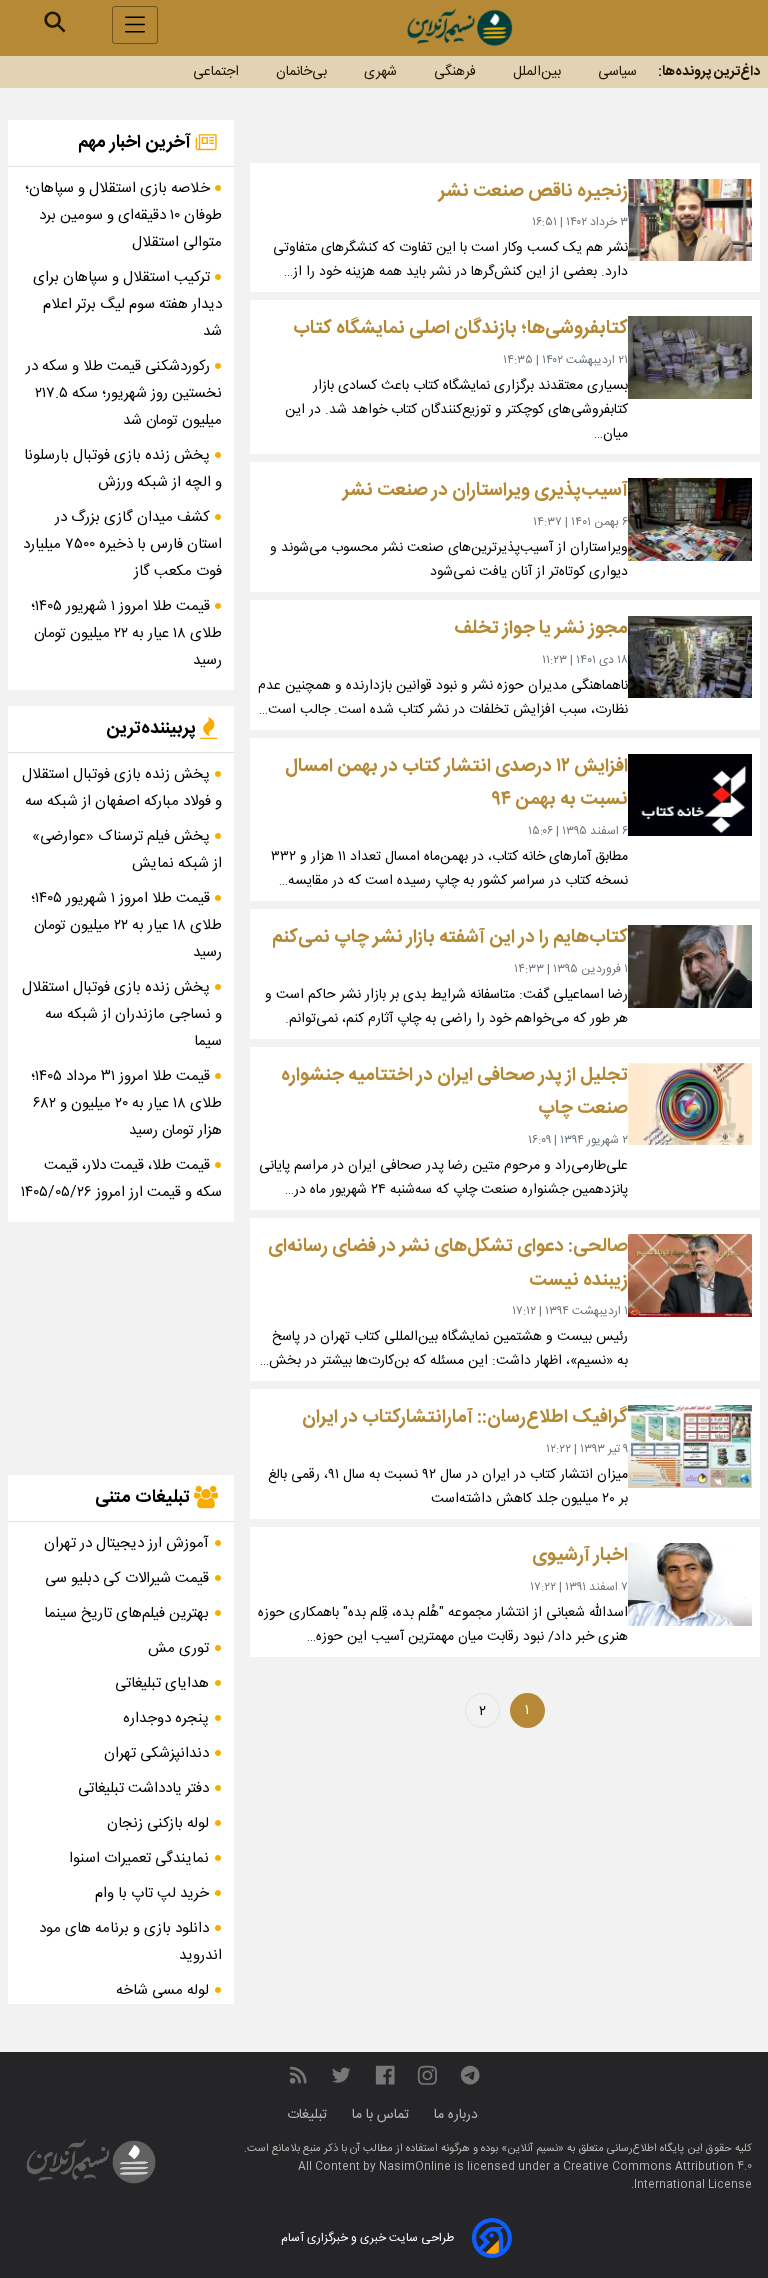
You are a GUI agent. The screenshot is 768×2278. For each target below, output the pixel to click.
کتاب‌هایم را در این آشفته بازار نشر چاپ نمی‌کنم (450, 937)
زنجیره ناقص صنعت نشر (533, 191)
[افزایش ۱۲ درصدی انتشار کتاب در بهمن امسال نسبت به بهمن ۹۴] (690, 795)
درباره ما (458, 2115)
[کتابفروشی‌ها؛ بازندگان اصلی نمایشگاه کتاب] (690, 357)
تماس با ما (382, 2115)
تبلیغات (309, 2115)
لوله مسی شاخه (162, 1990)
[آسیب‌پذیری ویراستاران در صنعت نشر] (690, 519)
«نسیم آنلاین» (531, 2149)
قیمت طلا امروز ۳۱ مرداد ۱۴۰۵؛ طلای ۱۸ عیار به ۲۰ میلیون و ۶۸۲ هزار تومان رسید (126, 1103)
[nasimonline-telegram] (470, 2076)
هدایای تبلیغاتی (162, 1683)
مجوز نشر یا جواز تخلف (541, 628)
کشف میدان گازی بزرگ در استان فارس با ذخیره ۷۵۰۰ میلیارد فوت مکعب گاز (122, 544)
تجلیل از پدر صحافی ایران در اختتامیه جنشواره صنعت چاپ (454, 1092)
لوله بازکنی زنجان (158, 1823)
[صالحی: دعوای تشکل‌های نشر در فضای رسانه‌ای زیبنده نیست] (690, 1275)
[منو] (135, 25)
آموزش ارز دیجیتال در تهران (126, 1543)
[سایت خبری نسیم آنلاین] (459, 27)
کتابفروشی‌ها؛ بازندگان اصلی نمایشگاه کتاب (460, 328)
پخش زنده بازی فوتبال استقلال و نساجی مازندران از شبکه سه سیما (122, 1014)
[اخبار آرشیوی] (690, 1584)
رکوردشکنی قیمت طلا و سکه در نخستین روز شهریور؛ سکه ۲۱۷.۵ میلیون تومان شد (124, 393)
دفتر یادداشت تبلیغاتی (143, 1788)
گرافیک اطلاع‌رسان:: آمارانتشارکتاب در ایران (465, 1417)
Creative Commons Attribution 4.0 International (657, 2176)
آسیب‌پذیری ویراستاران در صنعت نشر (485, 490)
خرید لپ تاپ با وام (152, 1893)
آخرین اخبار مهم (136, 143)
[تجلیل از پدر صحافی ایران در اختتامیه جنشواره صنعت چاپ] (690, 1104)
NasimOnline (415, 2167)
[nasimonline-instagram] (427, 2076)
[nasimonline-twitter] (341, 2076)
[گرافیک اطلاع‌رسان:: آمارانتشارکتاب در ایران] (690, 1446)
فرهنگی (455, 72)
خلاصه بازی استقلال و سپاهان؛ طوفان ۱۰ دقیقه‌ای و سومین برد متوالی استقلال (123, 215)
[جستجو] (55, 22)
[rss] (298, 2076)
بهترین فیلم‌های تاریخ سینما (126, 1613)
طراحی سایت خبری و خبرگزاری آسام (367, 2238)
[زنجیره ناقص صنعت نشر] (690, 220)
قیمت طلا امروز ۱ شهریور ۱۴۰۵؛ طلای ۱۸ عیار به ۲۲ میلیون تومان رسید (126, 633)
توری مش (178, 1648)
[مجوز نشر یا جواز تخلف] (690, 657)
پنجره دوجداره (166, 1718)
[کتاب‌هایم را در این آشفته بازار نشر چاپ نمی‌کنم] (690, 966)
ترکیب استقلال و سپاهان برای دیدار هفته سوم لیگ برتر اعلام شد (127, 304)
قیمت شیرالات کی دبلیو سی (127, 1578)
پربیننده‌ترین (153, 729)
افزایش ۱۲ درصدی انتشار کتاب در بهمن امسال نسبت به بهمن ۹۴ (456, 783)
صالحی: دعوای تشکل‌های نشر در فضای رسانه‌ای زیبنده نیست (448, 1263)
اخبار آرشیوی (580, 1555)
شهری (380, 72)
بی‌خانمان (301, 72)
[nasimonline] (385, 2076)
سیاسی (617, 72)
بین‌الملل (537, 72)
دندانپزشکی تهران (156, 1753)
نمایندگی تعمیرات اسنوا (139, 1858)
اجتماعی (216, 72)
